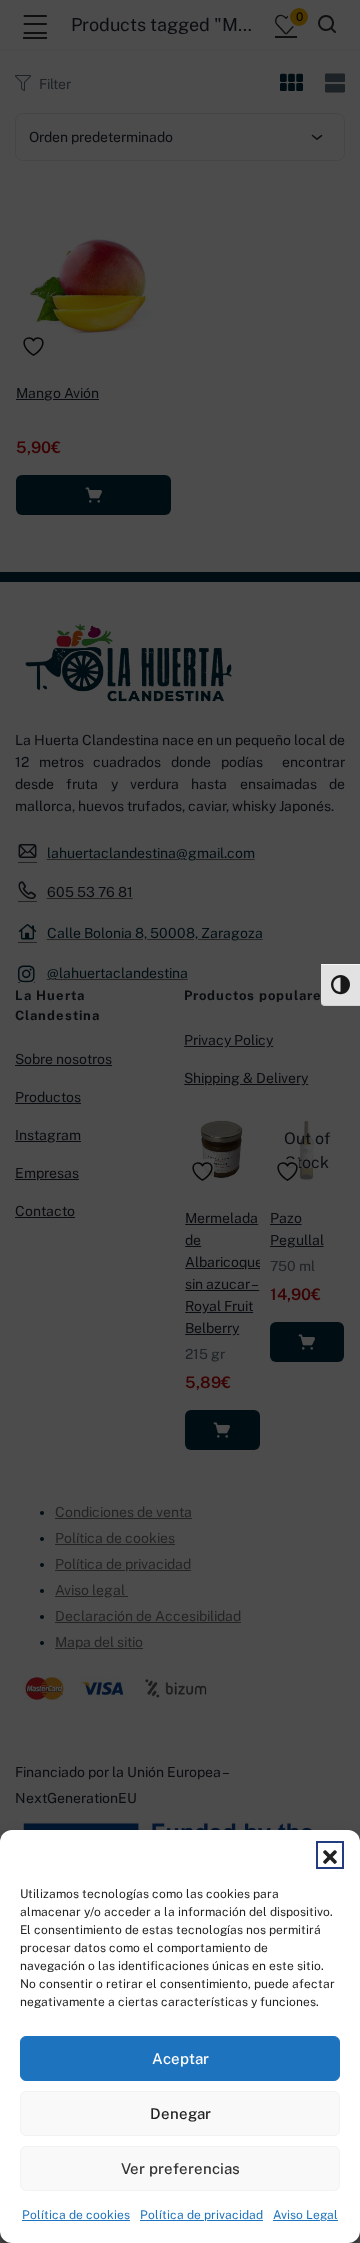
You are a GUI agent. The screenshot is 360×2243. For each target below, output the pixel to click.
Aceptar (180, 2058)
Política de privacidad (201, 2215)
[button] (330, 1855)
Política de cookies (76, 2215)
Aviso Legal (305, 2215)
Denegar (180, 2113)
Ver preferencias (180, 2168)
